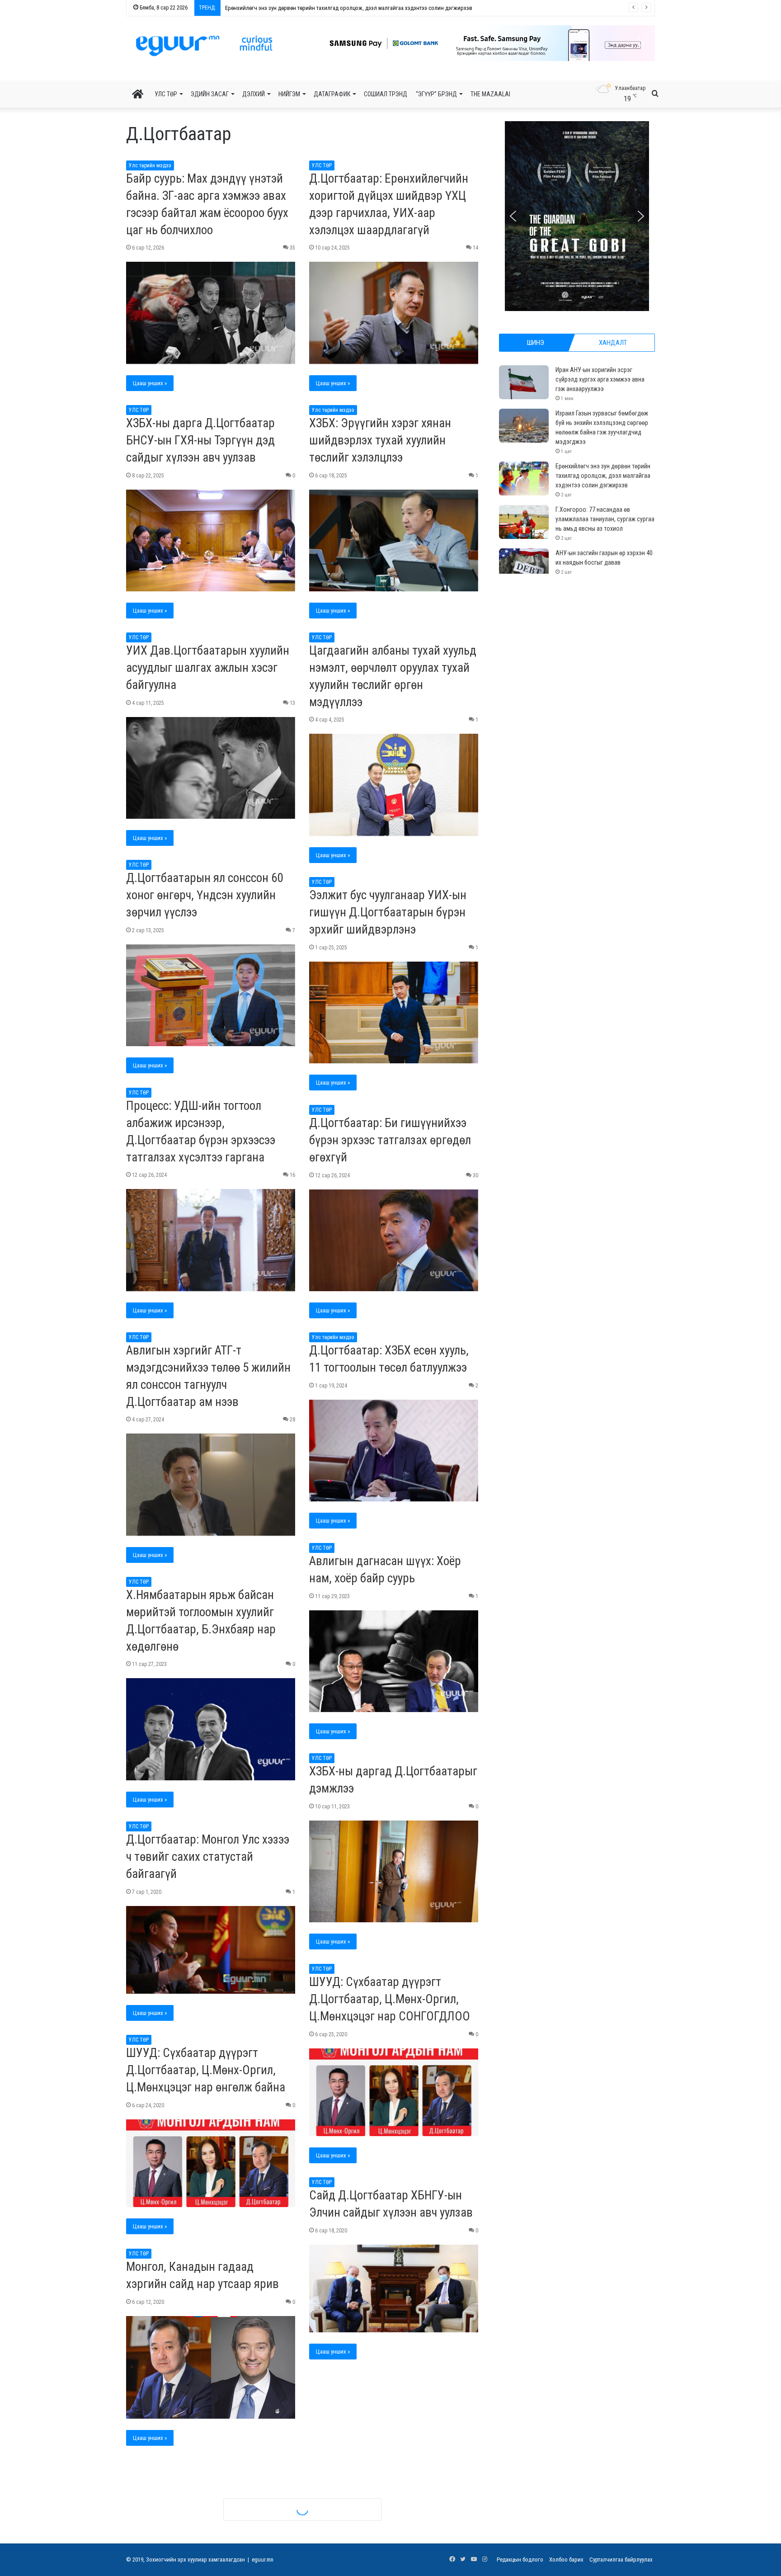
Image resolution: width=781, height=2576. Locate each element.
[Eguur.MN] (204, 46)
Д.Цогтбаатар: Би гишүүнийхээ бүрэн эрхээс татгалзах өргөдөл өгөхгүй (390, 1140)
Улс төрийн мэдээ (150, 165)
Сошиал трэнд (386, 94)
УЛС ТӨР (166, 94)
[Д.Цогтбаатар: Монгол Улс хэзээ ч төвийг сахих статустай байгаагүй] (211, 1950)
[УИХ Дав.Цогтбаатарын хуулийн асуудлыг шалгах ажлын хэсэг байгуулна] (211, 768)
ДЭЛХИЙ (254, 94)
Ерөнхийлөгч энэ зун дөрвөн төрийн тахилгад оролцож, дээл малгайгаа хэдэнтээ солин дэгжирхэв (603, 476)
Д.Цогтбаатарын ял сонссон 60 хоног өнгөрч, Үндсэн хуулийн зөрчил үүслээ (205, 895)
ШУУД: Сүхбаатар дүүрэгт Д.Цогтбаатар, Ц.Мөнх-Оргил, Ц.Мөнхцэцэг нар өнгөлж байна (206, 2070)
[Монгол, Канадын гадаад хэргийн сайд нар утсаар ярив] (211, 2367)
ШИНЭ (536, 343)
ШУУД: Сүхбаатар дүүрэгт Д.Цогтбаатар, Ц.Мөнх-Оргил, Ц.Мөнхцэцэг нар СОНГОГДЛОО (390, 1999)
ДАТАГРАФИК (332, 94)
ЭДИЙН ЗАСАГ (210, 94)
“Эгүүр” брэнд (436, 94)
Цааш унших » (150, 383)
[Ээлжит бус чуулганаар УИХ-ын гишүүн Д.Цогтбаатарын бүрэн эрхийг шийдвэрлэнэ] (394, 1013)
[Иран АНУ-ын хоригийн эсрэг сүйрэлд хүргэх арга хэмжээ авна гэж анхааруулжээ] (524, 382)
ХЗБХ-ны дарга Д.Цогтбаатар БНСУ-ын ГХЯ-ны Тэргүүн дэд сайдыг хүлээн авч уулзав (200, 440)
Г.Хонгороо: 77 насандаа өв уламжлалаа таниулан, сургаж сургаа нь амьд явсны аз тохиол (605, 519)
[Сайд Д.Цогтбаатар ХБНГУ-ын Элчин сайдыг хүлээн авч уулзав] (394, 2288)
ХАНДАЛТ (613, 343)
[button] (481, 43)
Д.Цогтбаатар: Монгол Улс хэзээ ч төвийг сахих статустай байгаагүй (208, 1857)
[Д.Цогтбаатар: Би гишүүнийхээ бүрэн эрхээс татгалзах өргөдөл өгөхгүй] (394, 1241)
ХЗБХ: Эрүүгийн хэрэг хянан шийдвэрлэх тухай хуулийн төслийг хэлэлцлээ (380, 440)
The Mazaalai (490, 94)
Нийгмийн (323, 2378)
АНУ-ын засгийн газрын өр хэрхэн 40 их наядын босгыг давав (300, 8)
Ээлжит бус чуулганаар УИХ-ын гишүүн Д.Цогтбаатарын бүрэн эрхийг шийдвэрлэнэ (388, 912)
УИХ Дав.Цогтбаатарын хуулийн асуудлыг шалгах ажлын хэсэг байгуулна (208, 668)
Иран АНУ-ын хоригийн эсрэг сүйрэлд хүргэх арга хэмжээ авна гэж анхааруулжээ (600, 379)
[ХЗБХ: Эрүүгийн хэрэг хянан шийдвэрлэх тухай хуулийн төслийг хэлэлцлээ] (394, 541)
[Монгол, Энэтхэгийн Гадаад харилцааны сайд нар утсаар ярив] (394, 2502)
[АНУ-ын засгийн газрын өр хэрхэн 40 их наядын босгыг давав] (524, 565)
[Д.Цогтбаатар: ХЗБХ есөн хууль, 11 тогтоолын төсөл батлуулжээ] (394, 1451)
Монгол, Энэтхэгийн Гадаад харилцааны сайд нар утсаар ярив (383, 2409)
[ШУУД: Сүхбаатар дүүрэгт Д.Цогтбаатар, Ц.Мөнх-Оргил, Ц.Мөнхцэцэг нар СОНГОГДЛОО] (394, 2092)
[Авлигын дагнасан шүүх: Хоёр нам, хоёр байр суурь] (394, 1661)
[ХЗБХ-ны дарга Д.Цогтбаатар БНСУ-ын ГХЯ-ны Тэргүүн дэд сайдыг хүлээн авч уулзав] (211, 541)
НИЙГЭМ (289, 94)
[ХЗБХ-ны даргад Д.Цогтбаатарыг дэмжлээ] (394, 1872)
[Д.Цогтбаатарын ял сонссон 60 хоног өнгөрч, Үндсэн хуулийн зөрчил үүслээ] (211, 995)
